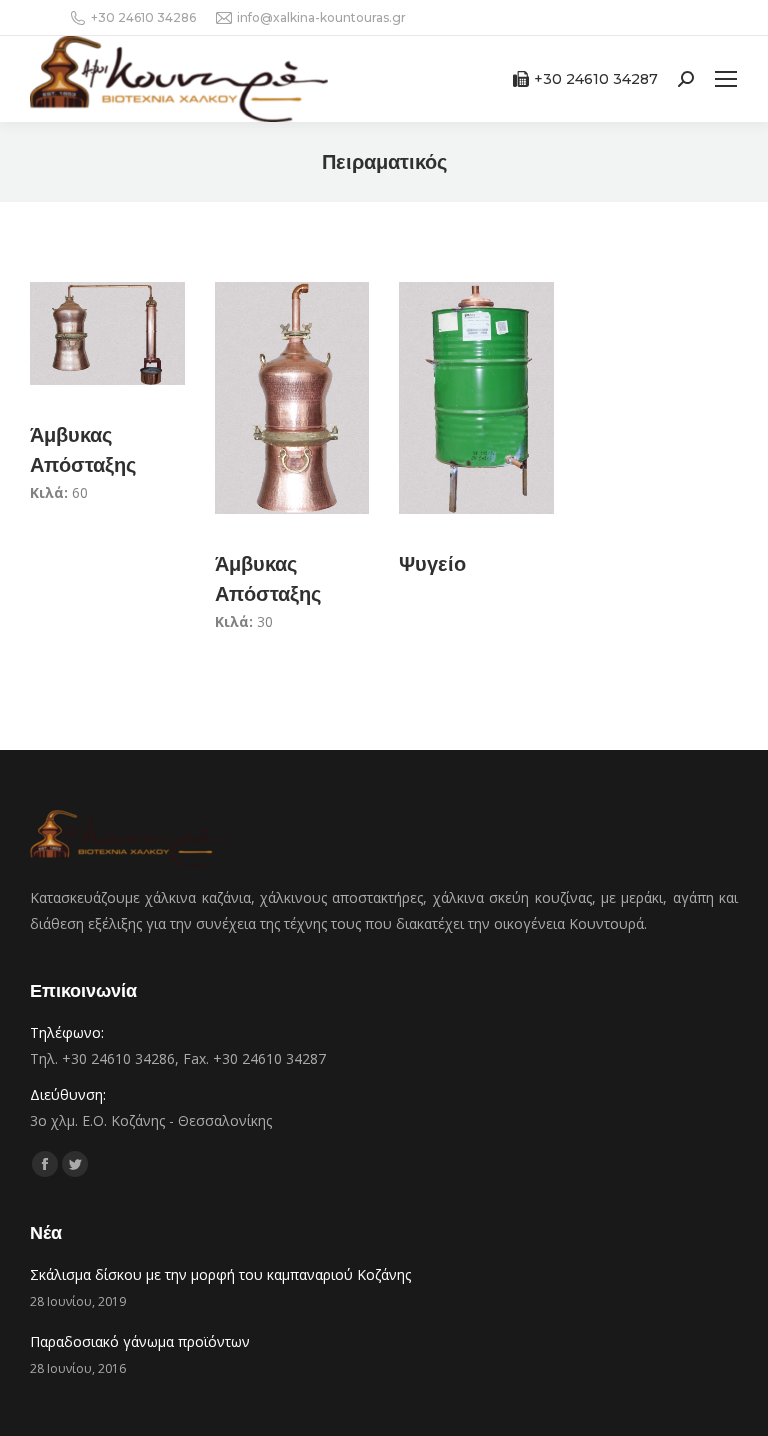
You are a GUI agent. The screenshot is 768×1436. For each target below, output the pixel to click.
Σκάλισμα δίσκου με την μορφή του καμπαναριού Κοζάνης (220, 1274)
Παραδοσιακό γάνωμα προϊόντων (140, 1341)
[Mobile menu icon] (726, 79)
